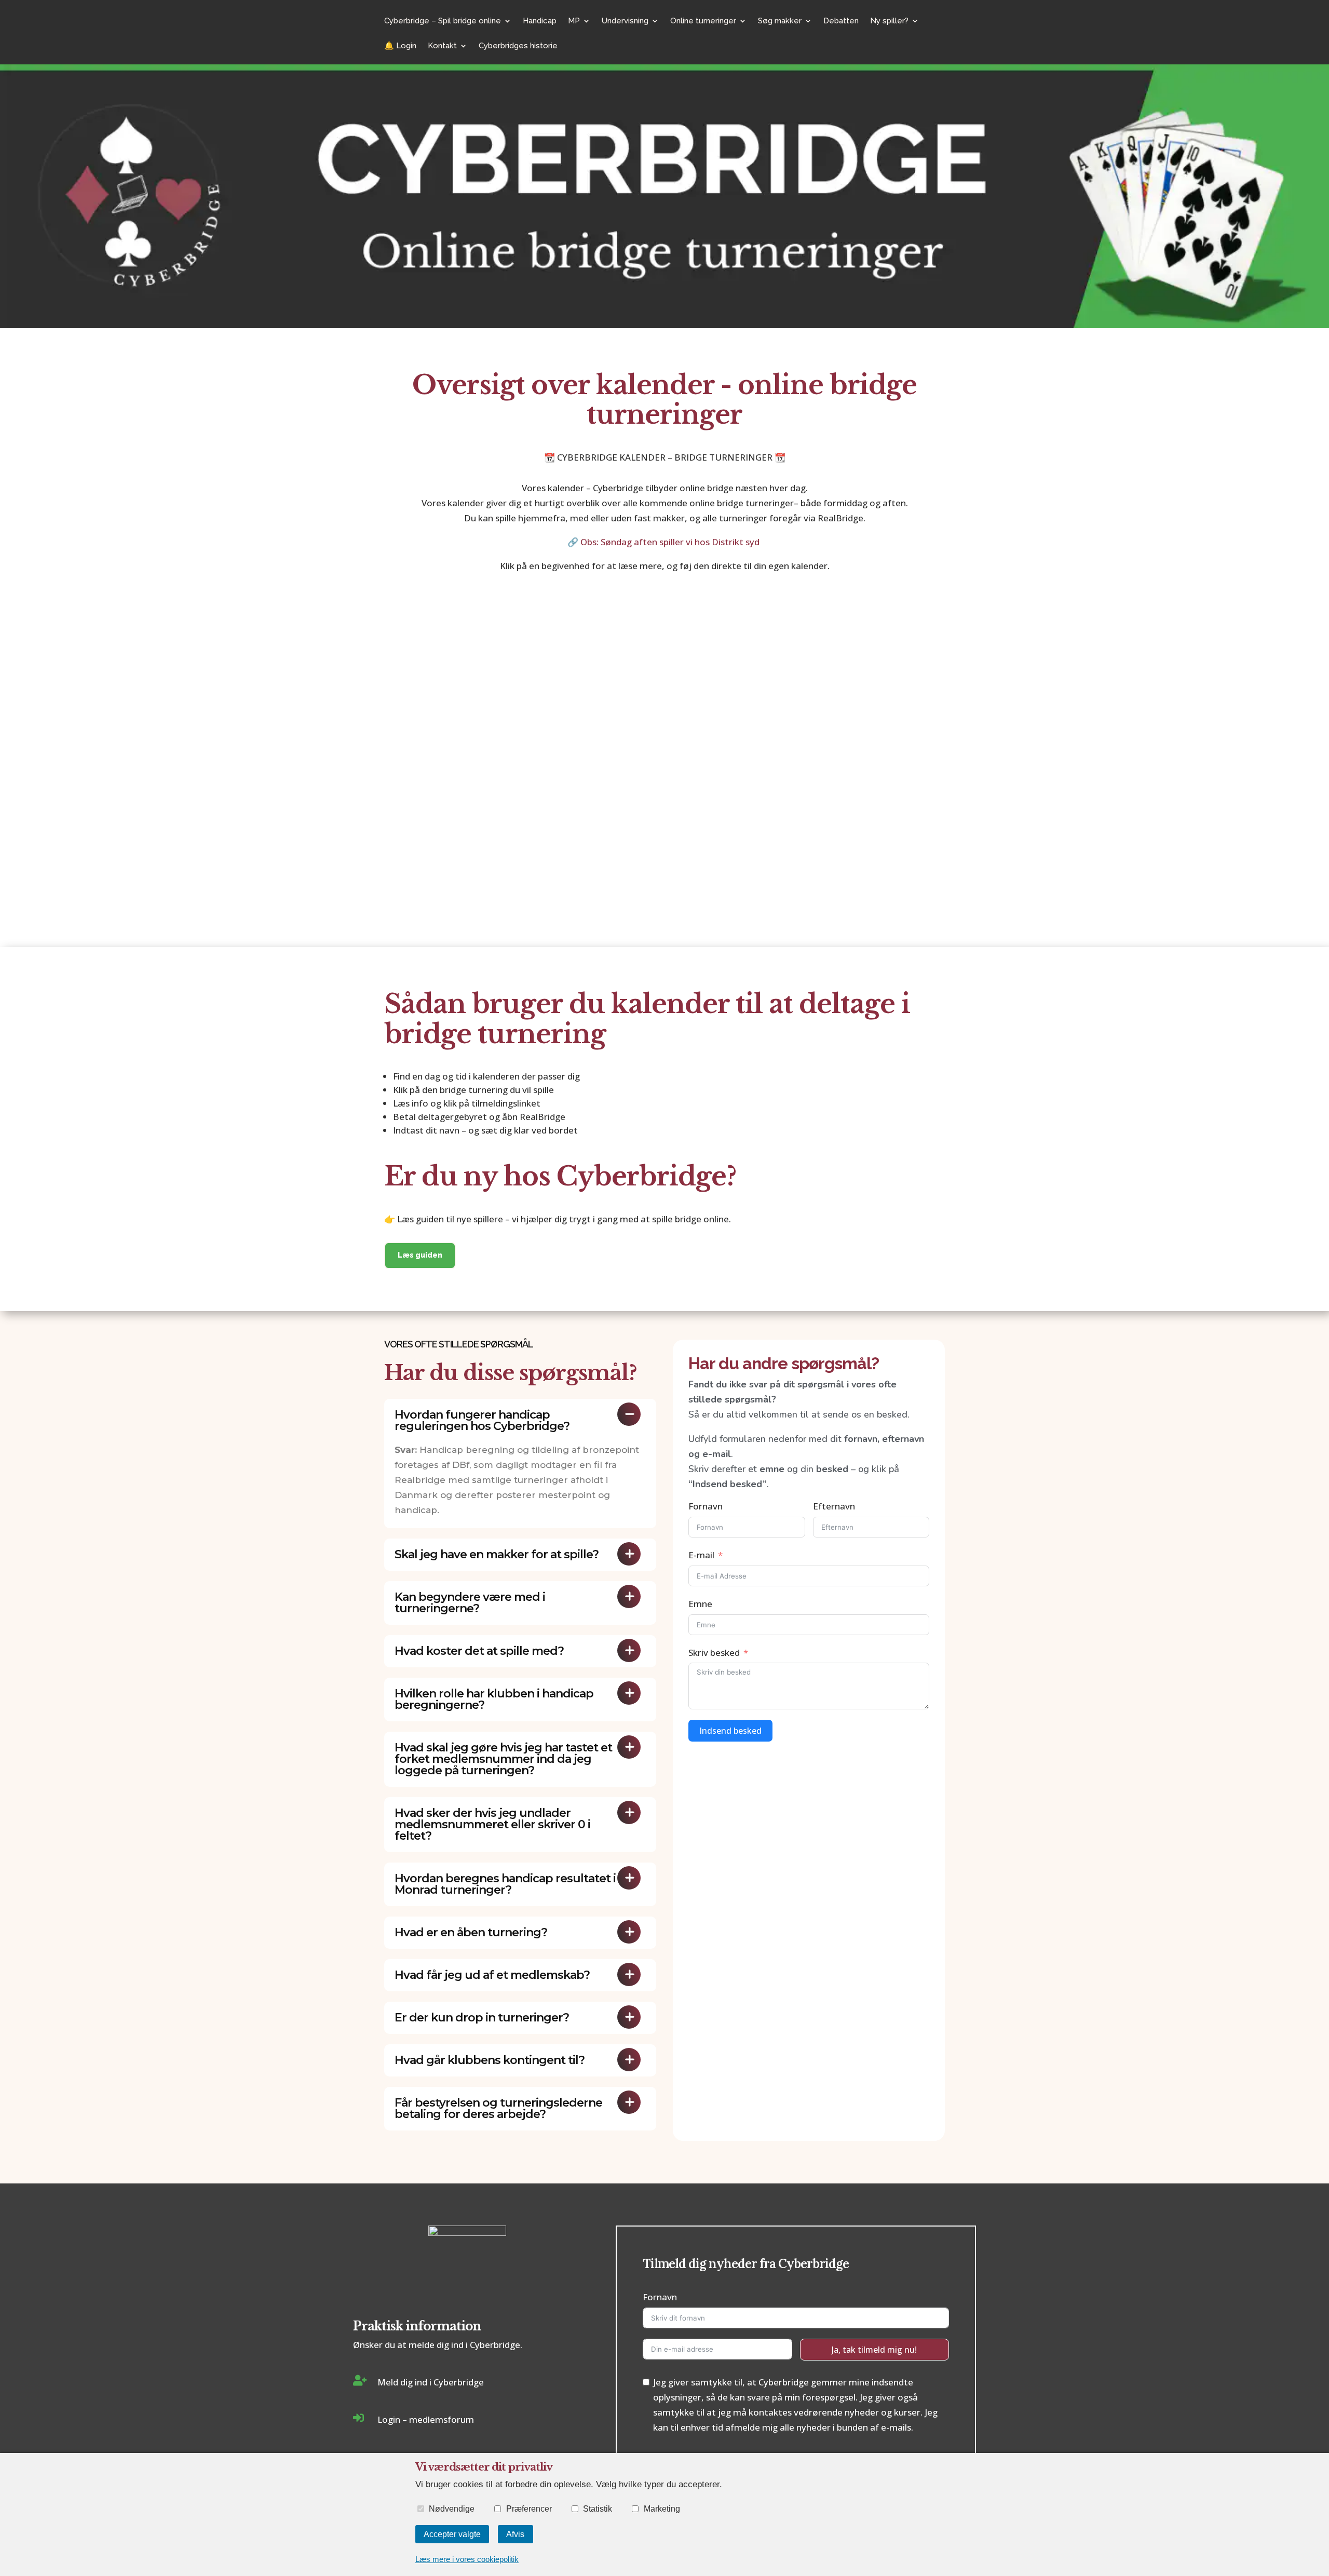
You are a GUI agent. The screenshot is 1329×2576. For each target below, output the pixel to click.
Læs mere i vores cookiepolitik (467, 2559)
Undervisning (625, 21)
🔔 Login (400, 46)
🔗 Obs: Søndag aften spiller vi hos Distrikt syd (664, 542)
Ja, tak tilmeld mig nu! (874, 2350)
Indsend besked (730, 1731)
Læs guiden (420, 1255)
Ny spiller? (889, 21)
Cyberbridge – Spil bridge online (443, 21)
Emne (700, 1604)
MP (574, 21)
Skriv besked (714, 1653)
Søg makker (780, 21)
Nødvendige (452, 2508)
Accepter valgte (452, 2534)
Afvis (515, 2534)
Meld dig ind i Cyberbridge (431, 2382)
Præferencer (529, 2508)
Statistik (598, 2508)
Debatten (841, 21)
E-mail (701, 1555)
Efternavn (834, 1506)
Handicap (540, 21)
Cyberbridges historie (518, 46)
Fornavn (706, 1506)
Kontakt (442, 46)
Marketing (662, 2508)
